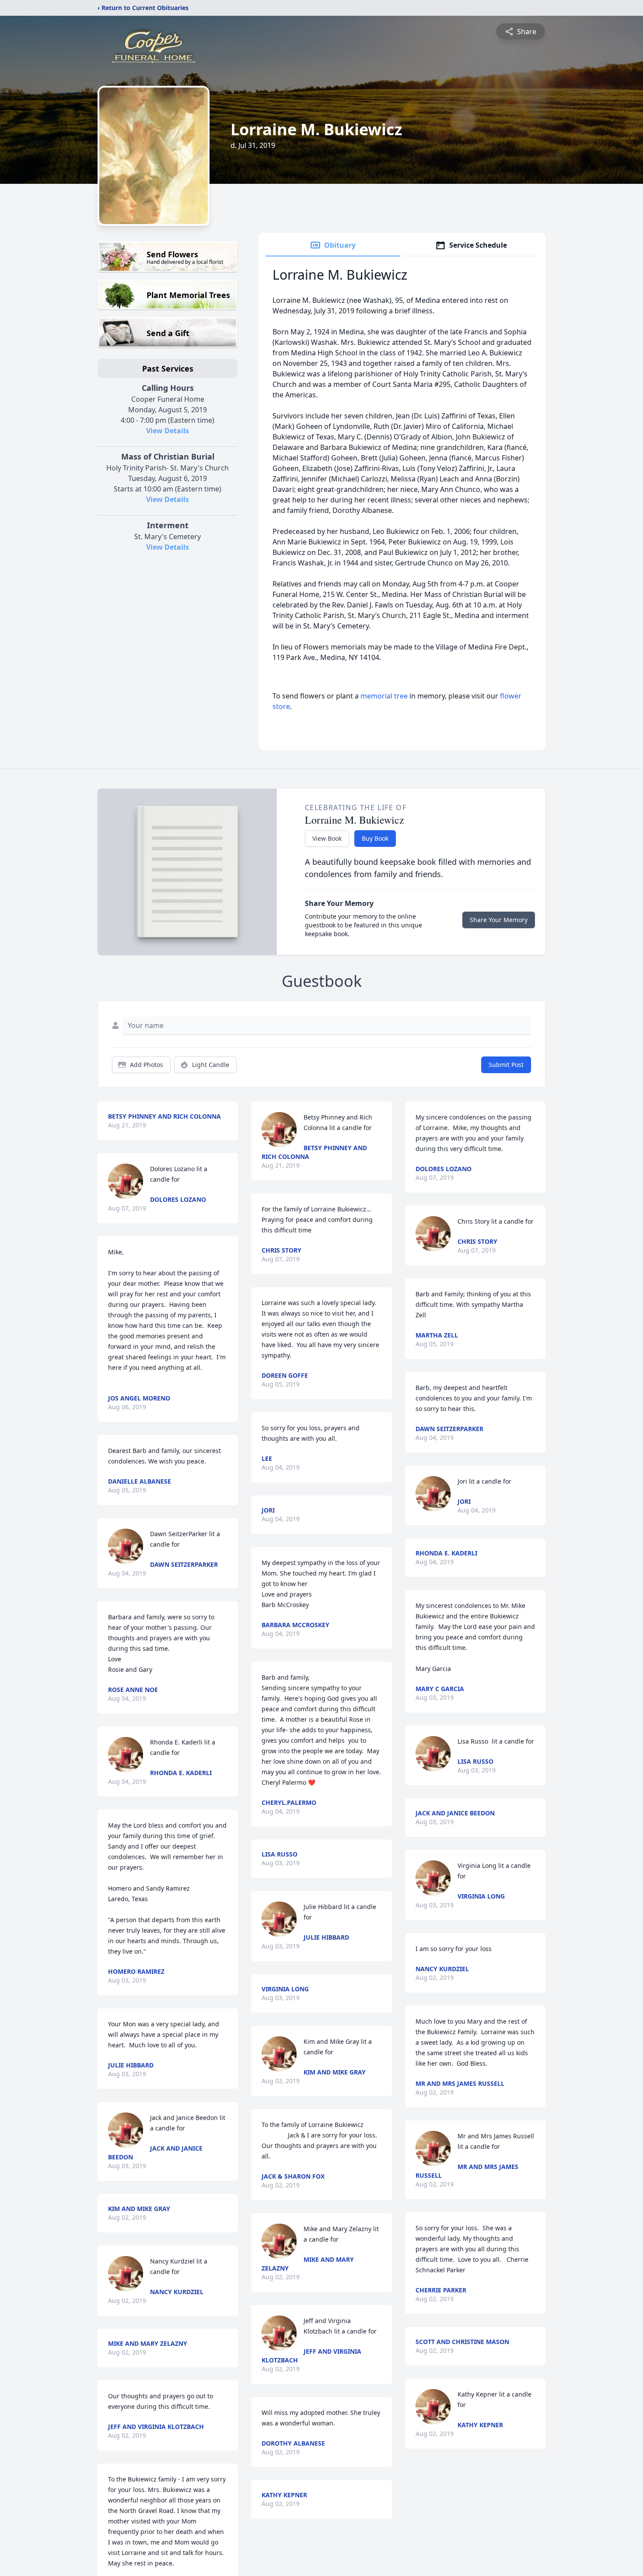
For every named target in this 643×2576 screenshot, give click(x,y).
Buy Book (375, 838)
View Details (168, 431)
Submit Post (506, 1065)
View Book (327, 838)
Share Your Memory (499, 920)
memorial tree (384, 696)
